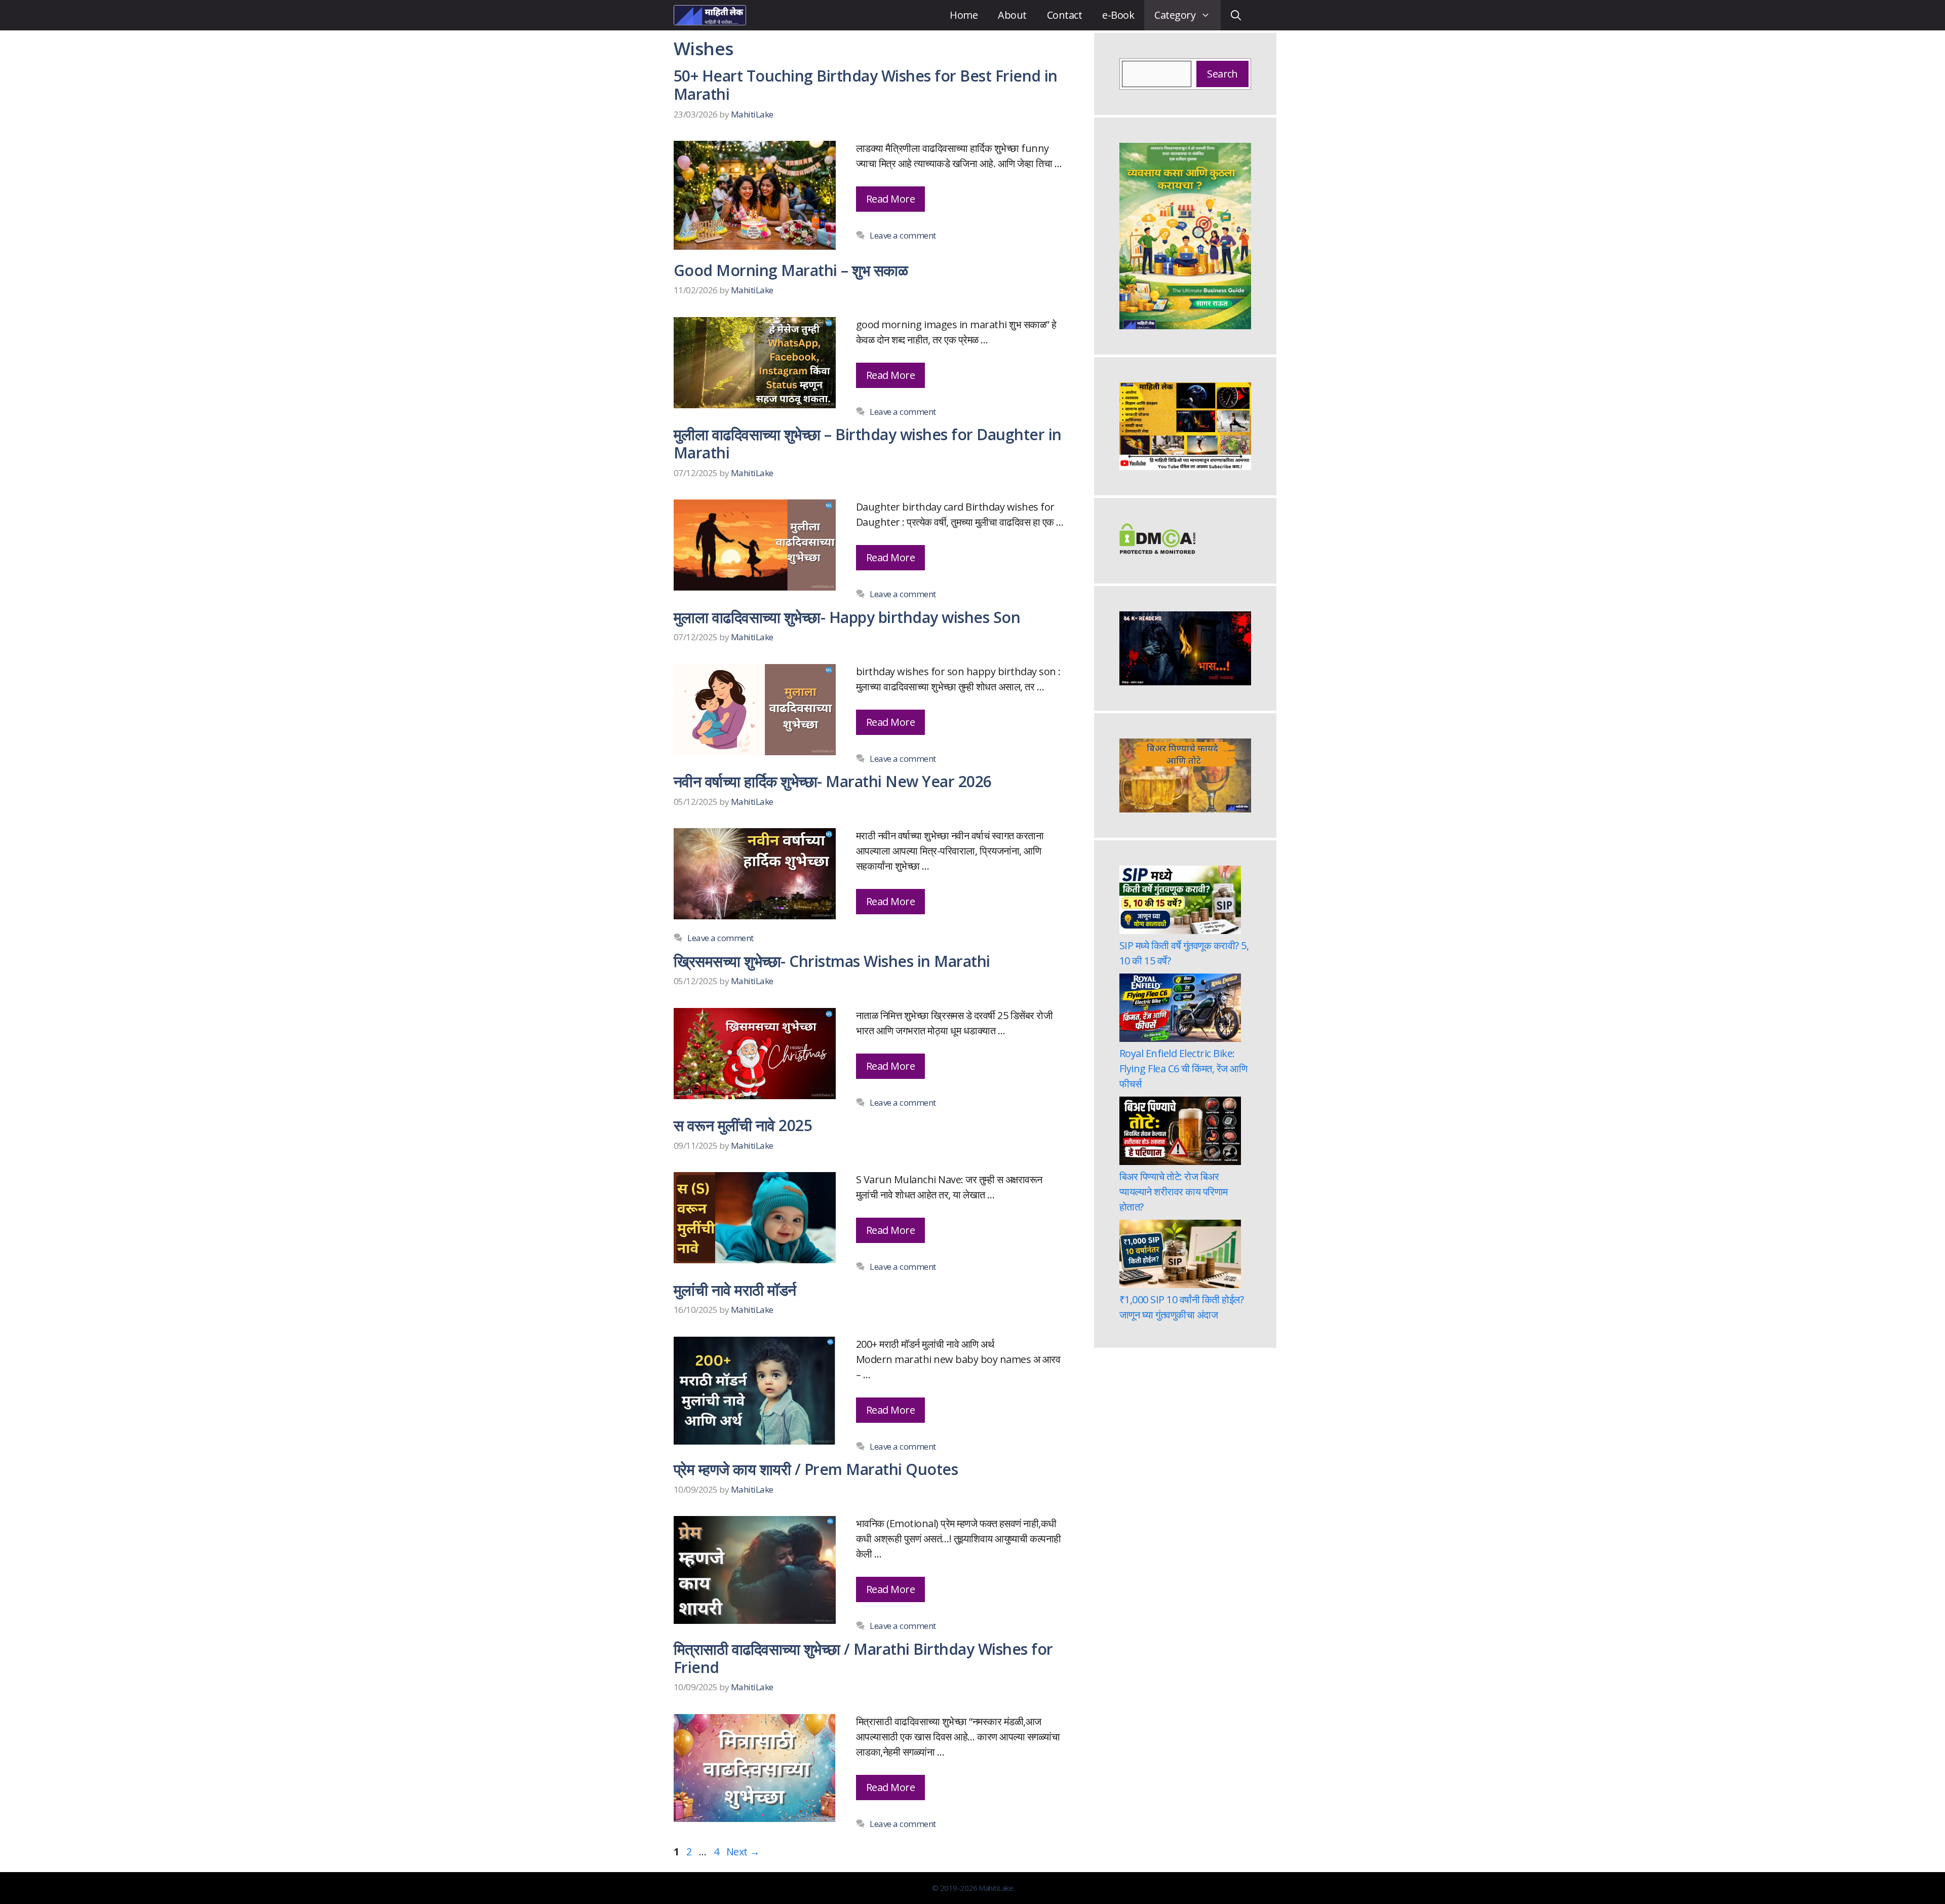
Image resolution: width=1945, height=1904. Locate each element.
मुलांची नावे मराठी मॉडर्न (735, 1290)
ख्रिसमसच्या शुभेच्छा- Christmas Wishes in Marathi (832, 961)
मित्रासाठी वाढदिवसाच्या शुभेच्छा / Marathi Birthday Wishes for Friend (863, 1658)
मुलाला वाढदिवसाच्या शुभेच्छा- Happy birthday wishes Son (847, 617)
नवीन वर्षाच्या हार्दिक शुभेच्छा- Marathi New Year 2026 (833, 781)
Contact (1064, 15)
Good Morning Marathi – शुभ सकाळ (791, 270)
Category (1175, 15)
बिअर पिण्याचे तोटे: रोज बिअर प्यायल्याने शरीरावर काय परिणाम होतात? (1174, 1192)
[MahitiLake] (710, 15)
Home (964, 15)
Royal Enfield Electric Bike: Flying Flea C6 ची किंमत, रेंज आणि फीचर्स (1183, 1068)
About (1012, 15)
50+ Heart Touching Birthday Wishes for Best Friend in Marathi (866, 85)
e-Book (1118, 15)
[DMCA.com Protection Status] (1157, 550)
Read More (890, 199)
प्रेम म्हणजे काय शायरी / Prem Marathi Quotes (816, 1469)
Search (1222, 74)
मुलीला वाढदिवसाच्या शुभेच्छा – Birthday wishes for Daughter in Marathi (868, 443)
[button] (1236, 15)
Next (743, 1852)
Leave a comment (903, 235)
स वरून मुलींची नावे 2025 (743, 1125)
